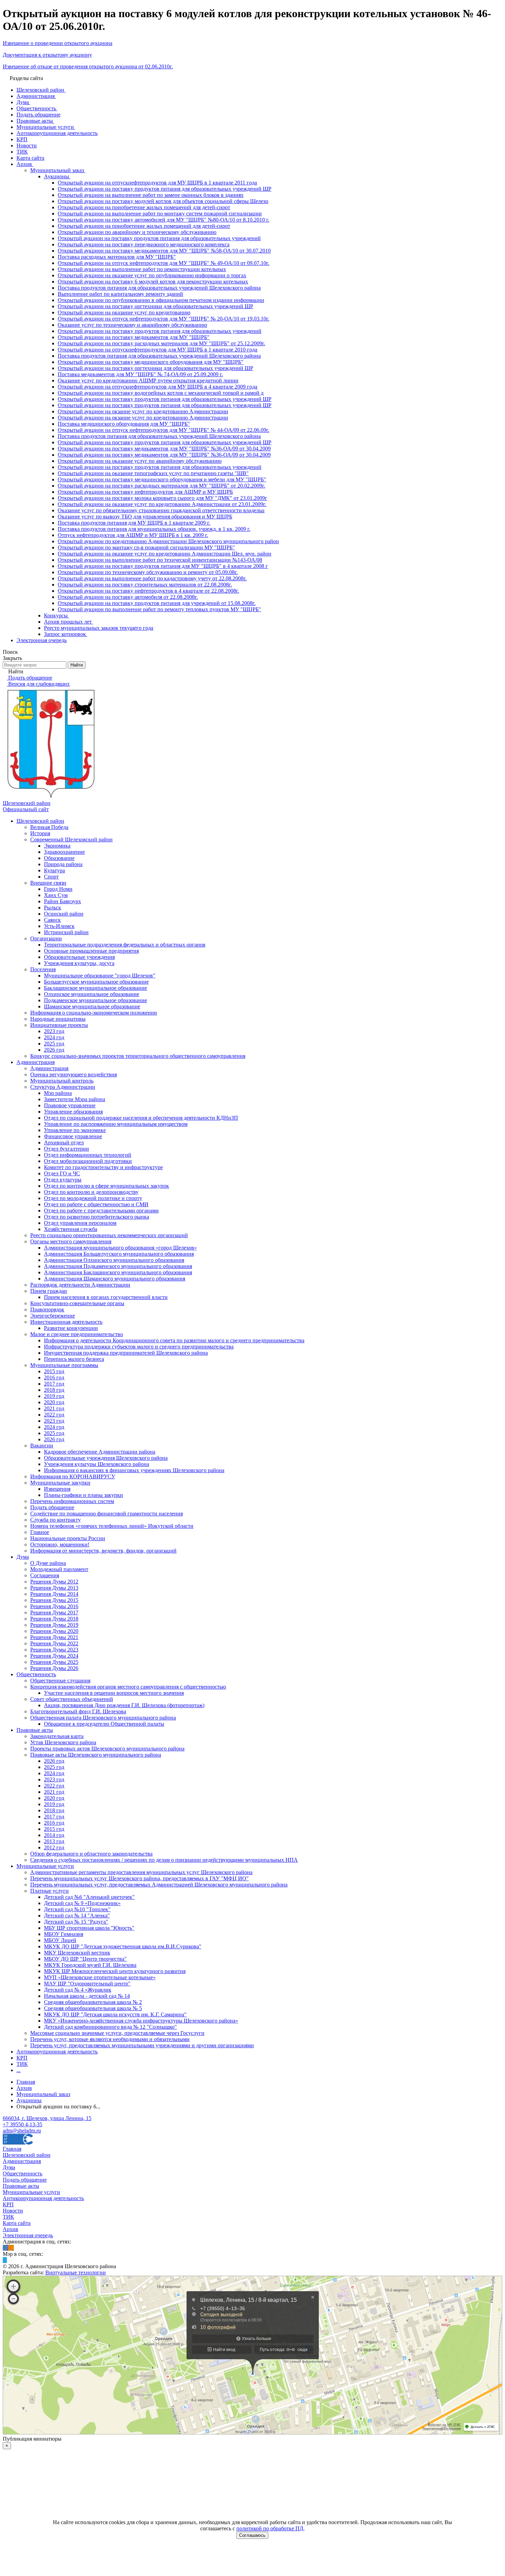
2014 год (54, 1835)
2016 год (54, 1377)
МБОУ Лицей (60, 1940)
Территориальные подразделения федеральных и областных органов (125, 945)
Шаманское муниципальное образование (92, 1006)
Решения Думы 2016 (54, 1606)
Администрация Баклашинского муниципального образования (118, 1272)
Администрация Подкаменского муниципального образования (118, 1266)
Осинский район (64, 914)
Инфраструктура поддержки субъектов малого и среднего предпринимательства (139, 1347)
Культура (54, 870)
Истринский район (66, 932)
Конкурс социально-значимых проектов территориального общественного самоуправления (138, 1056)
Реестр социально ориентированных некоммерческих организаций (109, 1235)
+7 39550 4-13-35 (23, 2124)
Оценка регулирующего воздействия (74, 1074)
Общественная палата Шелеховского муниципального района (103, 1718)
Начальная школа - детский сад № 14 (87, 1996)
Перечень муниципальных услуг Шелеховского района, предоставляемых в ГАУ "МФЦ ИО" (139, 1878)
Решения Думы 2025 (54, 1662)
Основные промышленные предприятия (91, 951)
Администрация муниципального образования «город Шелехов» (120, 1248)
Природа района (63, 864)
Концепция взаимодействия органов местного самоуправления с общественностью (128, 1687)
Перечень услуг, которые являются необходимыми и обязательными (110, 2039)
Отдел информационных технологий (88, 1155)
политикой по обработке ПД (270, 2528)
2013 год (54, 1841)
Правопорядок (47, 1309)
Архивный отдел (64, 1143)
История (40, 833)
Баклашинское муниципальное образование (96, 988)
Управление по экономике (75, 1130)
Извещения (57, 1489)
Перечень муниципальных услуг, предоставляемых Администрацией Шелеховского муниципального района (159, 1885)
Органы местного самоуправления (71, 1241)
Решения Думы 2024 (54, 1656)
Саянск (52, 920)
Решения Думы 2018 (54, 1619)
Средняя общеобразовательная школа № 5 (93, 2008)
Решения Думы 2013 (54, 1588)
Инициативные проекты (59, 1025)
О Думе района (48, 1563)
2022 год (54, 1415)
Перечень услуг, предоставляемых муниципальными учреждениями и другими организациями (142, 2045)
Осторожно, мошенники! (60, 1544)
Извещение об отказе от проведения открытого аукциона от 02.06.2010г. (88, 66)
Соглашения (45, 1575)
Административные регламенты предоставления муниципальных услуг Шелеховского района (141, 1872)
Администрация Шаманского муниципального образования (115, 1279)
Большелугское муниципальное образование (96, 982)
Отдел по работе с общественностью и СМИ (96, 1204)
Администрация (36, 1062)
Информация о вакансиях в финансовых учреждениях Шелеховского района (134, 1470)
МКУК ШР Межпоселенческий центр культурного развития (115, 1971)
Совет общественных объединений (72, 1699)
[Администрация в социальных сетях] (5, 2248)
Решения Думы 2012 (54, 1582)
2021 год (54, 1408)
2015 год (54, 1371)
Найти (77, 665)
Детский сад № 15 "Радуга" (76, 1922)
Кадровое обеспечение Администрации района (100, 1452)
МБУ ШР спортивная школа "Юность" (89, 1928)
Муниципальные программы (64, 1365)
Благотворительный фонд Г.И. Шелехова (78, 1711)
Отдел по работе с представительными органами (101, 1211)
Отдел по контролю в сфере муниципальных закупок (106, 1186)
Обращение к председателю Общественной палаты (104, 1724)
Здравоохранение (64, 852)
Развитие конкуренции (71, 1328)
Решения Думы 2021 (54, 1637)
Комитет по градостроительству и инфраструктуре (103, 1167)
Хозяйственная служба (71, 1229)
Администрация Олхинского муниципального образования (114, 1260)
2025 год (54, 1044)
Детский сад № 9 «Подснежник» (82, 1903)
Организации (46, 938)
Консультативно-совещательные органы (77, 1303)
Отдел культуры (63, 1180)
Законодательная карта (57, 1736)
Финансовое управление (73, 1136)
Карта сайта (17, 2223)
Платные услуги (49, 1891)
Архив (10, 2229)
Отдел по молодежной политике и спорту (93, 1198)
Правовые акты (35, 1730)
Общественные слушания (60, 1681)
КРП (22, 2058)
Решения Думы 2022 (54, 1643)
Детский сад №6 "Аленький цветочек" (89, 1897)
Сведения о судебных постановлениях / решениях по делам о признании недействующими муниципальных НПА (164, 1860)
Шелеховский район (40, 821)
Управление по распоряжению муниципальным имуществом (116, 1124)
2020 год (54, 1402)
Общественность (36, 1674)
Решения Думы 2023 (54, 1650)
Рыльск (53, 908)
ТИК (22, 2064)
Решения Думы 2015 (54, 1600)
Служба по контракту (55, 1520)
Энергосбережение (53, 1316)
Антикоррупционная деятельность (57, 2052)
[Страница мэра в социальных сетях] (5, 2260)
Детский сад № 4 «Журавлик (78, 1990)
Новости (13, 2211)
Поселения (43, 969)
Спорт (51, 877)
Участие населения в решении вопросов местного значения (114, 1693)
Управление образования (73, 1112)
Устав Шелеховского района (63, 1742)
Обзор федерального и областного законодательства (91, 1854)
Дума (23, 1557)
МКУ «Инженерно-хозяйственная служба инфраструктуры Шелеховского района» (141, 2021)
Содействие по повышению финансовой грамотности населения (106, 1514)
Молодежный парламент (59, 1569)
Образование (59, 858)
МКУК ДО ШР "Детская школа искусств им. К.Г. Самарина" (115, 2014)
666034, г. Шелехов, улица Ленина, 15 (47, 2118)
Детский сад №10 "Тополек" (77, 1909)
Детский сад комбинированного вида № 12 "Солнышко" (110, 2027)
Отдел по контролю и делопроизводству (91, 1192)
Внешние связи (48, 883)
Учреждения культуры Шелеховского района (97, 1464)
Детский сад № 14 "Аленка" (77, 1916)
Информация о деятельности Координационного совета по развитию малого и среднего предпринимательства (174, 1340)
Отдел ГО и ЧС (62, 1173)
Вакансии (42, 1446)
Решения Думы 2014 (54, 1594)
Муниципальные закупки (60, 1483)
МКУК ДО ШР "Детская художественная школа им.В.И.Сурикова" (123, 1946)
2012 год (54, 1847)
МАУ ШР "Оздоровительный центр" (87, 1984)
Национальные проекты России (68, 1538)
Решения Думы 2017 (54, 1612)
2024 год (54, 1037)
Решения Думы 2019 (54, 1625)
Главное (40, 1532)
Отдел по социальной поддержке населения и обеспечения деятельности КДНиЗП (141, 1118)
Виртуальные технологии (76, 2272)
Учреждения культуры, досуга (79, 963)
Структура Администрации (63, 1087)
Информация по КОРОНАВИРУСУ (73, 1476)
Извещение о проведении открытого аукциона (58, 43)
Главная (12, 2149)
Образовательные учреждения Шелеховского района (106, 1458)
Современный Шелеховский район (71, 839)
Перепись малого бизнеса (74, 1359)
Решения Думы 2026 (54, 1668)
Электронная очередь (28, 2235)
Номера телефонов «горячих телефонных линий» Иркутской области (112, 1526)
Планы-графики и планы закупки (83, 1495)
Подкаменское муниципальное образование (96, 1000)
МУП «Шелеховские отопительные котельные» (100, 1977)
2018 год (54, 1390)
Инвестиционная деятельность (66, 1322)
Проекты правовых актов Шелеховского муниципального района (107, 1749)
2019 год (54, 1396)
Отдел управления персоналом (80, 1223)
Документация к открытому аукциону (47, 55)
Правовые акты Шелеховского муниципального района (96, 1755)
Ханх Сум (56, 895)
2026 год (54, 1050)
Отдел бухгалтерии (66, 1149)
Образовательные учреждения (79, 957)
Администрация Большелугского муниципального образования (119, 1254)
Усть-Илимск (59, 926)
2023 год (54, 1031)
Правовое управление (70, 1105)
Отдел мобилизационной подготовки (88, 1161)
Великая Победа (49, 827)
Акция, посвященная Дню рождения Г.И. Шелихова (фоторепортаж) (124, 1705)
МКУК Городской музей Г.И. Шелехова (90, 1965)
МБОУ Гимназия (64, 1934)
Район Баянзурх (63, 901)
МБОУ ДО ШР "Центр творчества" (85, 1959)
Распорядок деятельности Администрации (80, 1285)
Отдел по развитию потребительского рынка (97, 1217)
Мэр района (58, 1093)
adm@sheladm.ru (22, 2131)
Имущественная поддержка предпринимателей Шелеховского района (126, 1353)
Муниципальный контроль (62, 1081)
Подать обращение (52, 1507)
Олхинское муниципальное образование (92, 994)
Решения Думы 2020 (54, 1631)
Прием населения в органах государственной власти (106, 1297)
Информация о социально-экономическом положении (94, 1013)
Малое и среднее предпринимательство (77, 1334)
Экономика (57, 846)
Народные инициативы (58, 1019)
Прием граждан (49, 1291)
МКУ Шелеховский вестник (77, 1953)
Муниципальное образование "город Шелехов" (100, 976)
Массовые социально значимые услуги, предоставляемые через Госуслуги (117, 2033)
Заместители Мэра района (75, 1099)
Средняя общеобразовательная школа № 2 (93, 2002)
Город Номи (58, 889)
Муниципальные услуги (45, 1866)
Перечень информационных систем (72, 1501)
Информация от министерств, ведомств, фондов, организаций (103, 1551)
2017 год (54, 1384)
